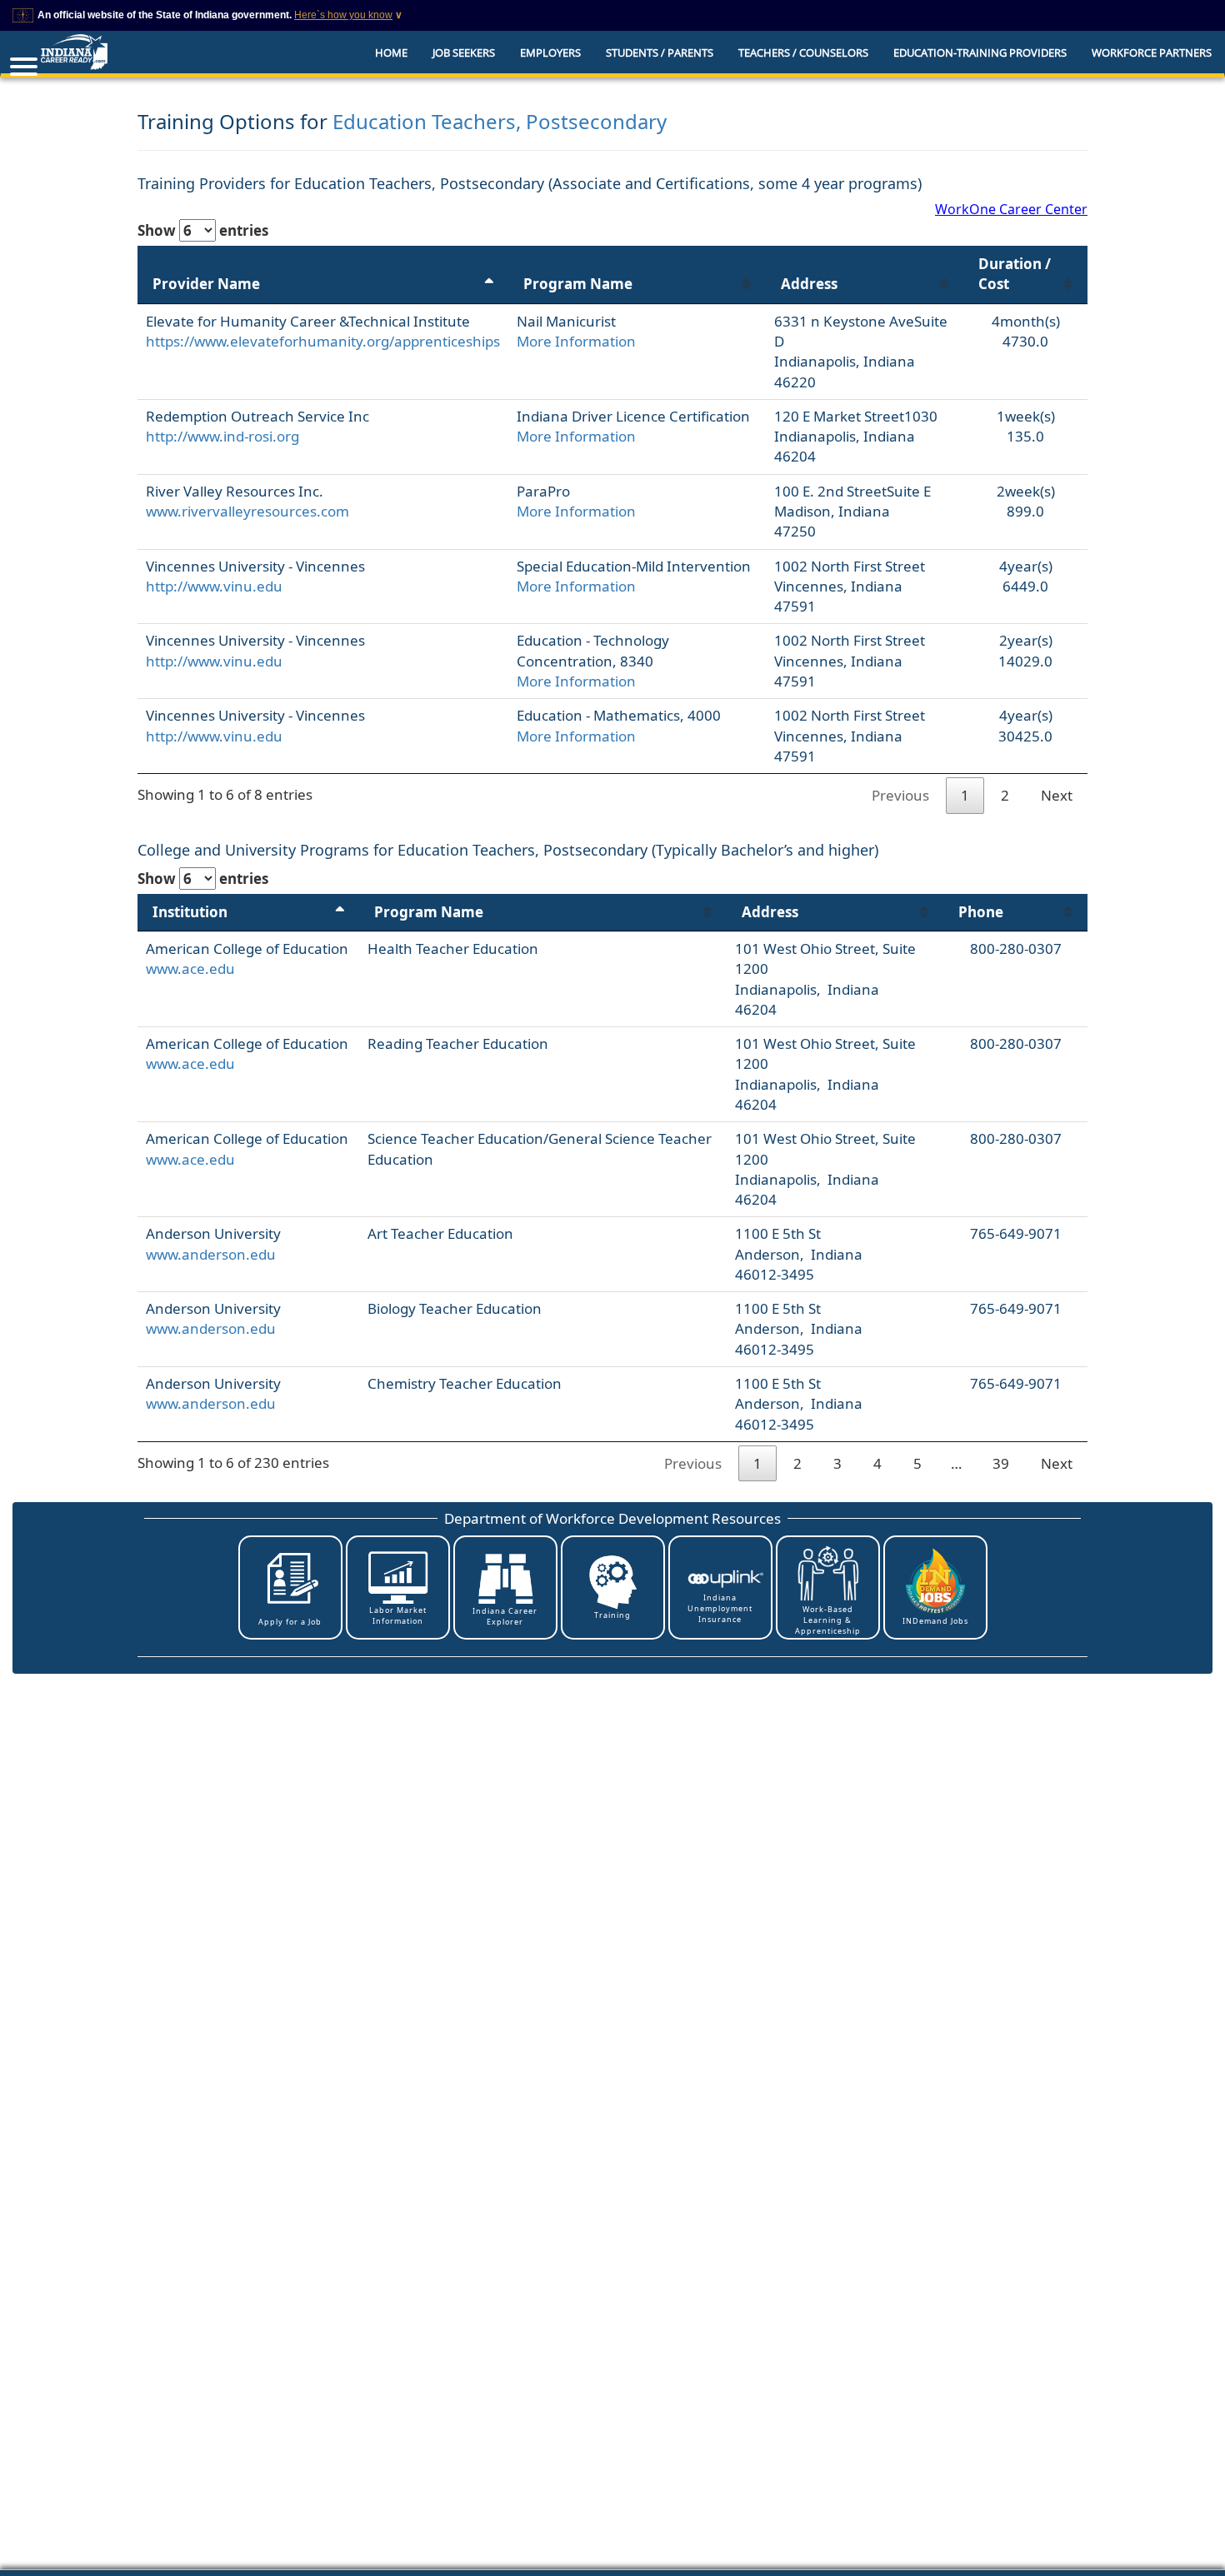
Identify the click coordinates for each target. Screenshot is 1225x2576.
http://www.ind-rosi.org (222, 436)
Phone (981, 912)
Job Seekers (464, 52)
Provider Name (206, 284)
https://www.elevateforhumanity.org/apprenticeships (323, 341)
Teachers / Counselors (803, 52)
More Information (576, 341)
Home (391, 52)
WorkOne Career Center (1011, 209)
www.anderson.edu (211, 1254)
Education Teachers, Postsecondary (500, 121)
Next (1057, 795)
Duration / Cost (1015, 274)
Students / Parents (660, 52)
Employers (550, 52)
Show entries (203, 230)
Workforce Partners (1152, 52)
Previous (900, 795)
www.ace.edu (190, 968)
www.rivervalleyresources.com (247, 511)
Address (809, 284)
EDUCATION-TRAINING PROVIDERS (980, 52)
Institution (190, 912)
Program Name (578, 284)
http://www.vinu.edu (214, 586)
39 (1001, 1463)
